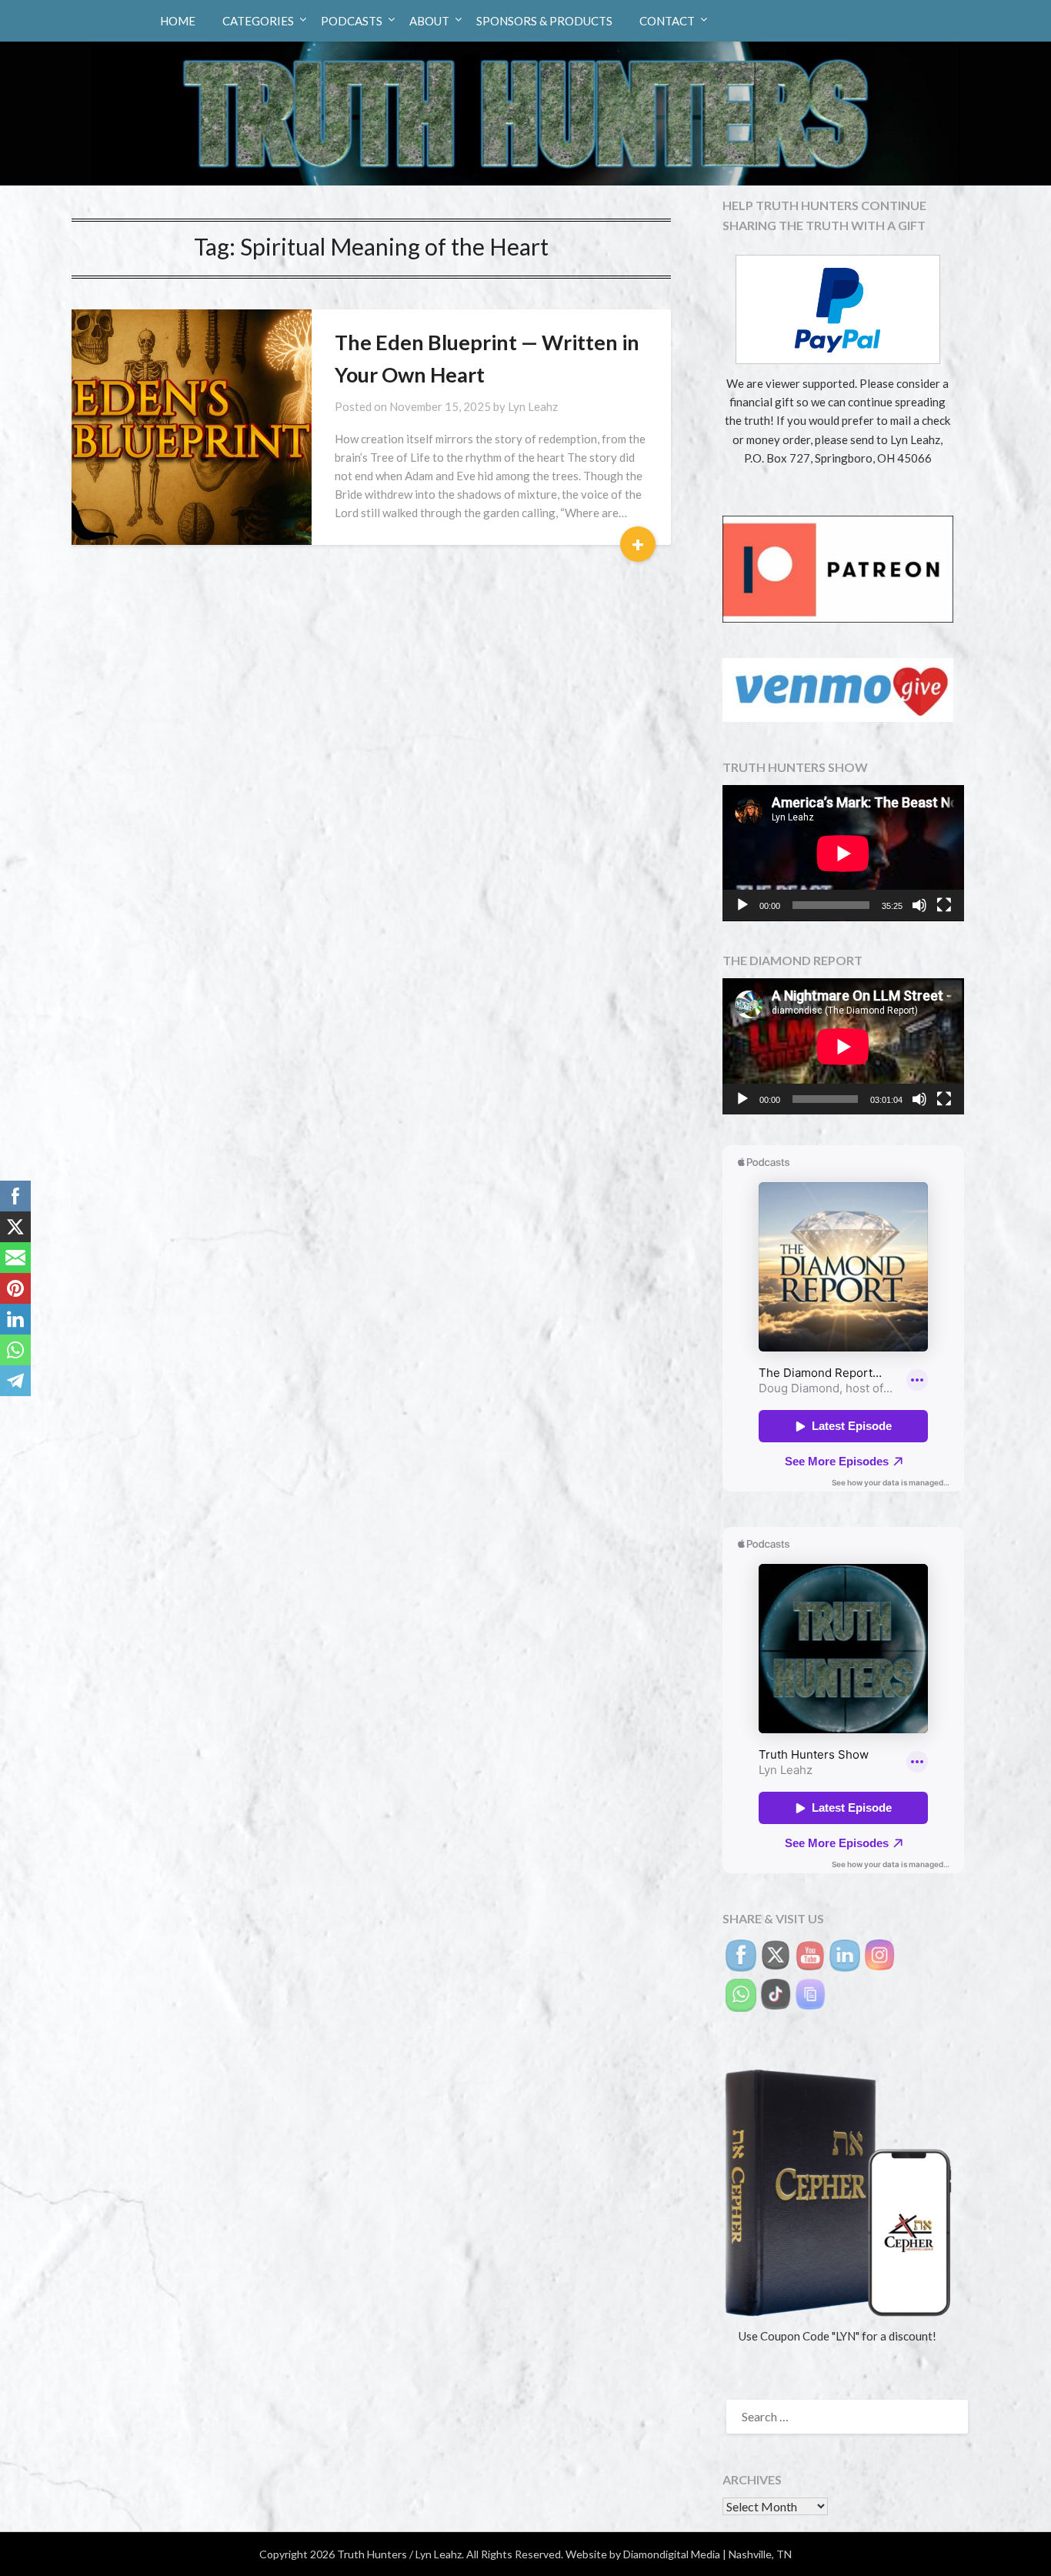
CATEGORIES (258, 21)
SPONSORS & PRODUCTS (544, 21)
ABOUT (429, 21)
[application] (843, 853)
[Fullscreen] (944, 905)
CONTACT (667, 21)
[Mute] (919, 905)
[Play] (742, 905)
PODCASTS (352, 21)
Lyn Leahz (533, 406)
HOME (178, 21)
